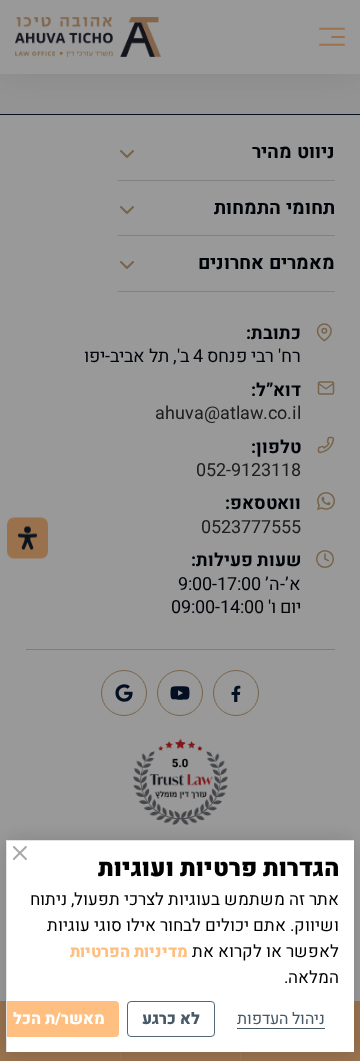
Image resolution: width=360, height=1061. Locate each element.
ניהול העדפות (281, 1019)
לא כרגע (171, 1019)
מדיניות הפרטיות (129, 952)
